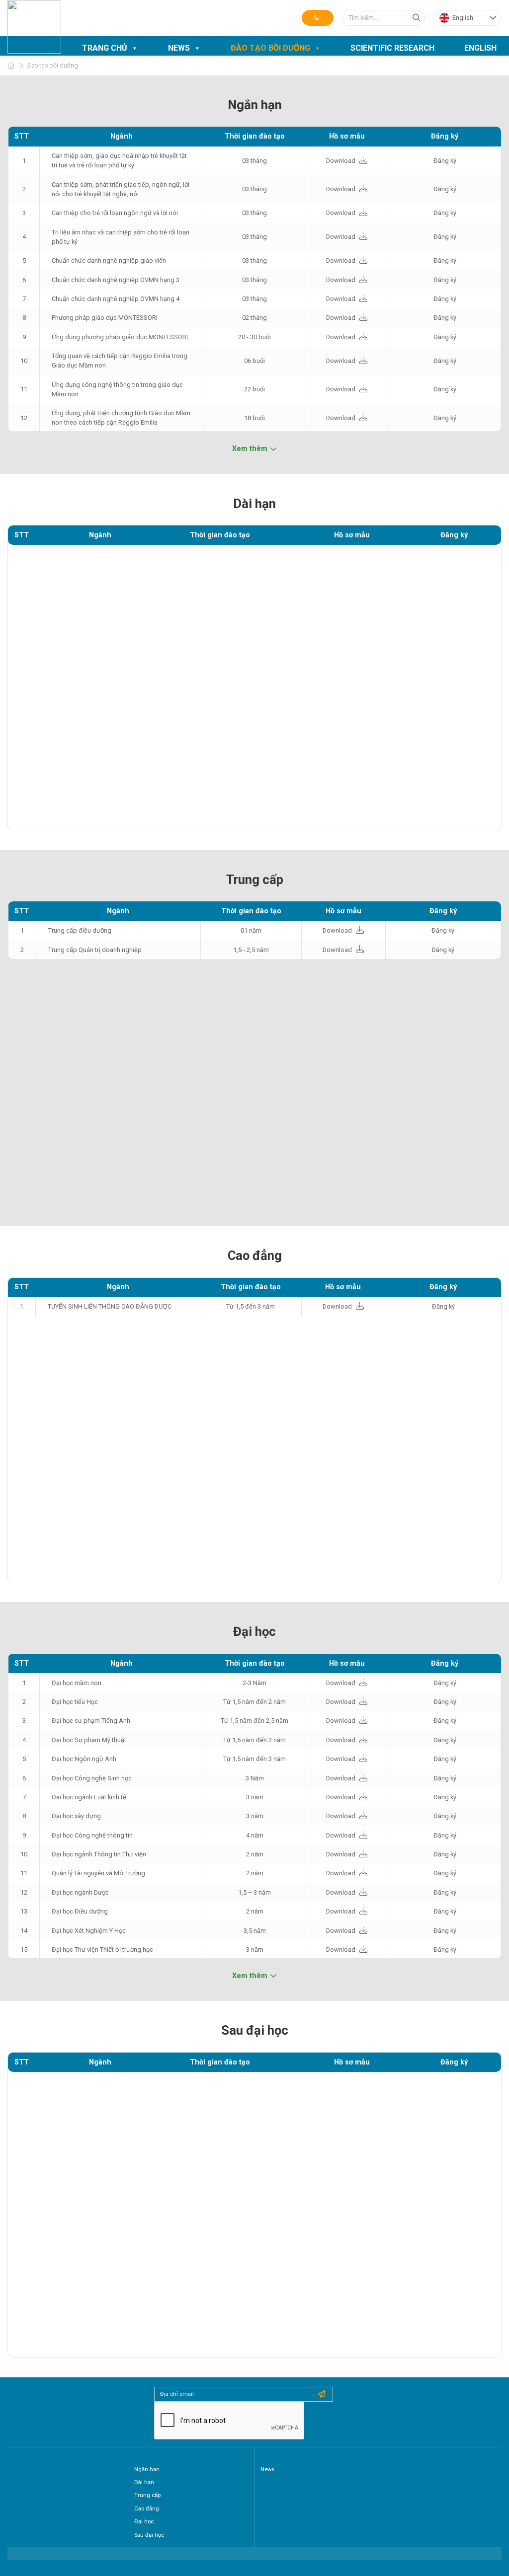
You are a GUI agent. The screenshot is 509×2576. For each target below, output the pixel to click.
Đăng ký (445, 161)
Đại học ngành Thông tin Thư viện (99, 1854)
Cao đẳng (147, 2509)
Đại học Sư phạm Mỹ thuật (89, 1740)
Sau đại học (149, 2535)
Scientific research (392, 48)
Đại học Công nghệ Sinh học (92, 1778)
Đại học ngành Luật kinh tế (89, 1797)
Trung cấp (147, 2495)
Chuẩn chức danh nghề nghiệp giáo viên (109, 260)
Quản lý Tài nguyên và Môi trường (98, 1873)
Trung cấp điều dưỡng (80, 930)
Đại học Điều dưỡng (80, 1911)
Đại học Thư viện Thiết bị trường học (102, 1950)
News (179, 48)
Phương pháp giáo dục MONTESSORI (105, 318)
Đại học (144, 2522)
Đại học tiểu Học (75, 1702)
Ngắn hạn (147, 2469)
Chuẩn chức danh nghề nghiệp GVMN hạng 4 (116, 299)
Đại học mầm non (77, 1683)
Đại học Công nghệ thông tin (92, 1835)
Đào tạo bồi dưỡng (270, 48)
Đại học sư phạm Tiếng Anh (91, 1721)
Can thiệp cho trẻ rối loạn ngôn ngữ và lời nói (115, 213)
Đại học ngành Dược (80, 1892)
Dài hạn (144, 2482)
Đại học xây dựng (76, 1816)
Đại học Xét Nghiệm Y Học (89, 1931)
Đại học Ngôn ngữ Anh (84, 1759)
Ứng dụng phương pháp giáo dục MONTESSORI (120, 337)
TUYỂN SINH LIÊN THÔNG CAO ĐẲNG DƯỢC (110, 1306)
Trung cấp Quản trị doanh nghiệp (95, 950)
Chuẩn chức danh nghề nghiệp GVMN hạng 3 (116, 280)
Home (11, 65)
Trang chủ (105, 48)
